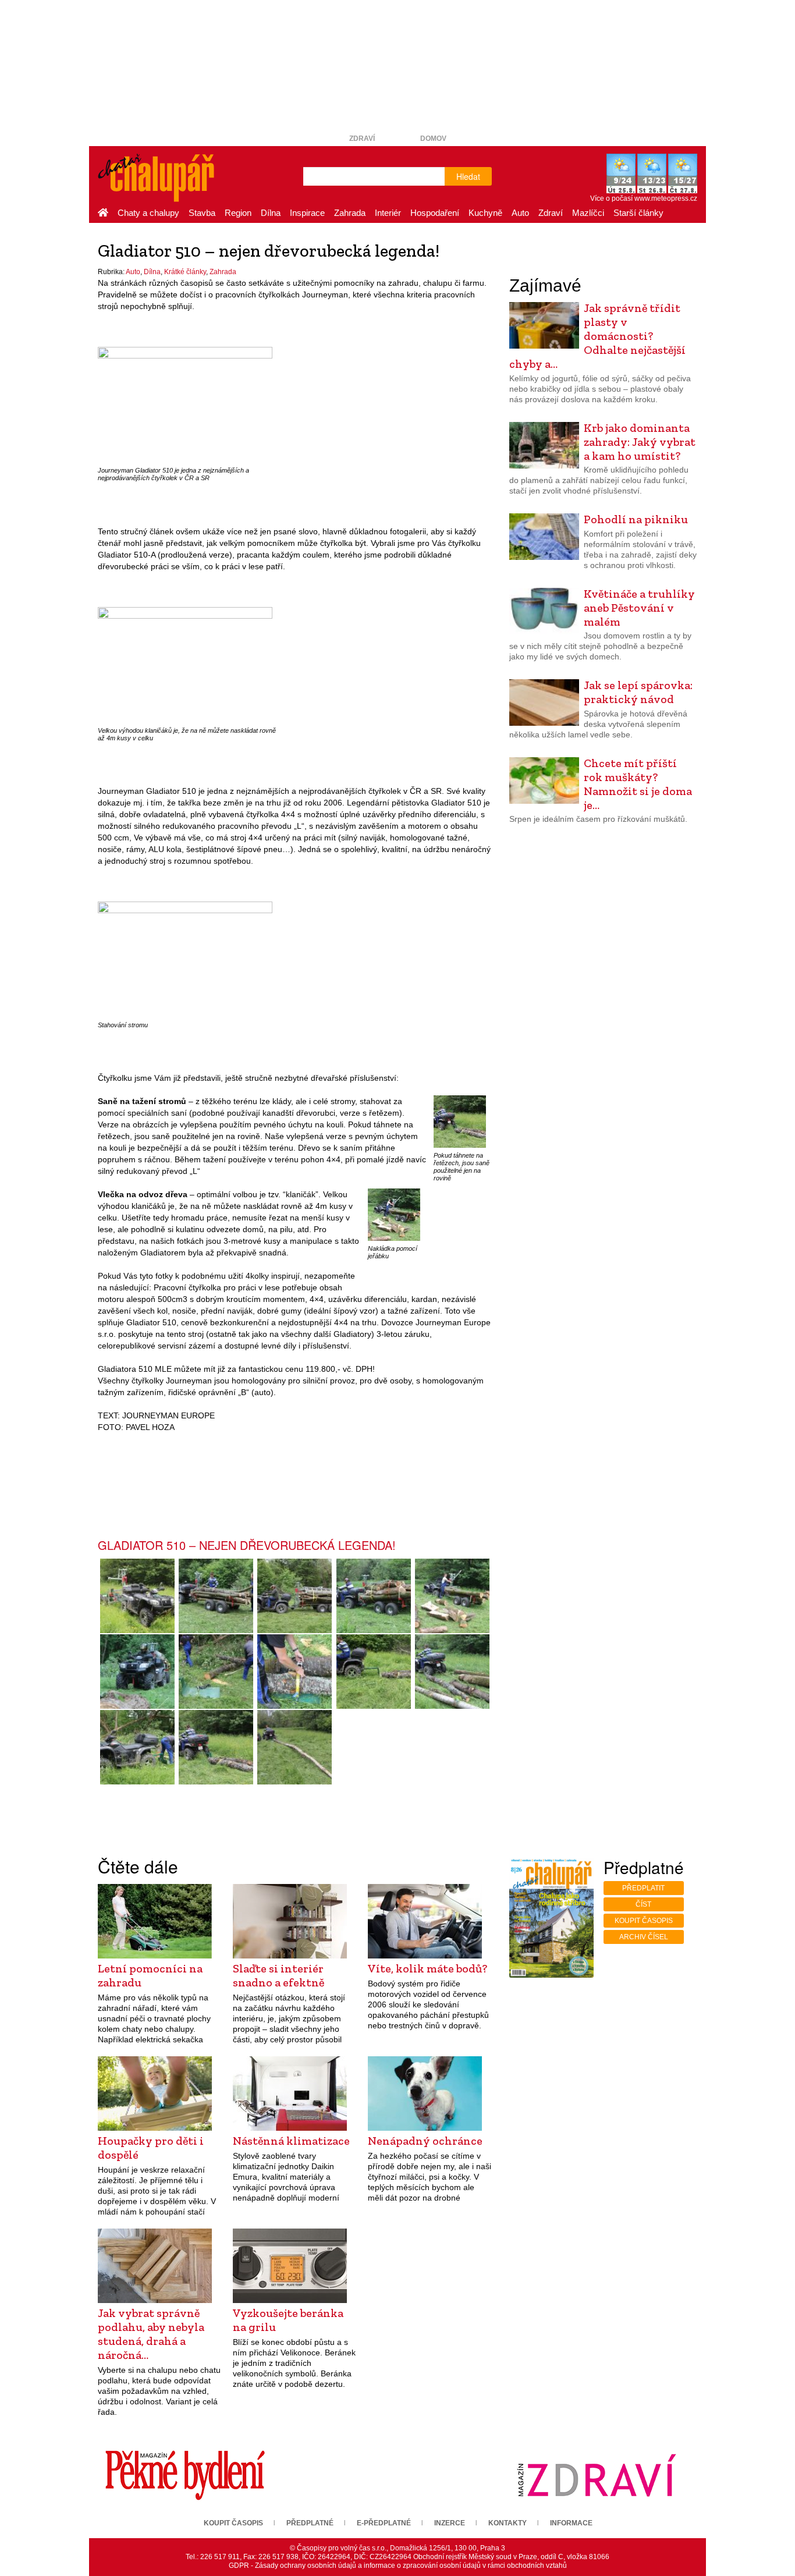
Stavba (202, 213)
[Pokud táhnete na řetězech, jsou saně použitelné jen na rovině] (460, 1121)
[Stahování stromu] (185, 959)
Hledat (468, 176)
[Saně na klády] (216, 1672)
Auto (520, 213)
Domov (433, 139)
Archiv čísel (644, 1937)
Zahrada (350, 213)
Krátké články (185, 272)
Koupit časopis (644, 1921)
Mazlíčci (588, 213)
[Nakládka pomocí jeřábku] (394, 1214)
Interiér (388, 213)
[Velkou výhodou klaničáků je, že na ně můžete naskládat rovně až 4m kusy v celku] (185, 664)
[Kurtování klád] (295, 1672)
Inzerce (450, 2523)
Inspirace (307, 213)
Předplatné (310, 2523)
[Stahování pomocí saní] (137, 1747)
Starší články (638, 213)
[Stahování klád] (452, 1672)
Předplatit (643, 1888)
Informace (571, 2523)
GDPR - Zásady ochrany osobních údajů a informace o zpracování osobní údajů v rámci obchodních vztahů (398, 2566)
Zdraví (362, 139)
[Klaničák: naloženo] (373, 1596)
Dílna (271, 213)
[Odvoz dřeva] (137, 1672)
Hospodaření (435, 213)
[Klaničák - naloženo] (295, 1596)
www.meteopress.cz (666, 198)
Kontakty (507, 2523)
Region (238, 213)
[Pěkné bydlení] (185, 2475)
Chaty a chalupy (148, 213)
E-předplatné (384, 2523)
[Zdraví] (597, 2475)
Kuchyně (485, 213)
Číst (643, 1904)
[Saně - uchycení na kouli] (373, 1672)
